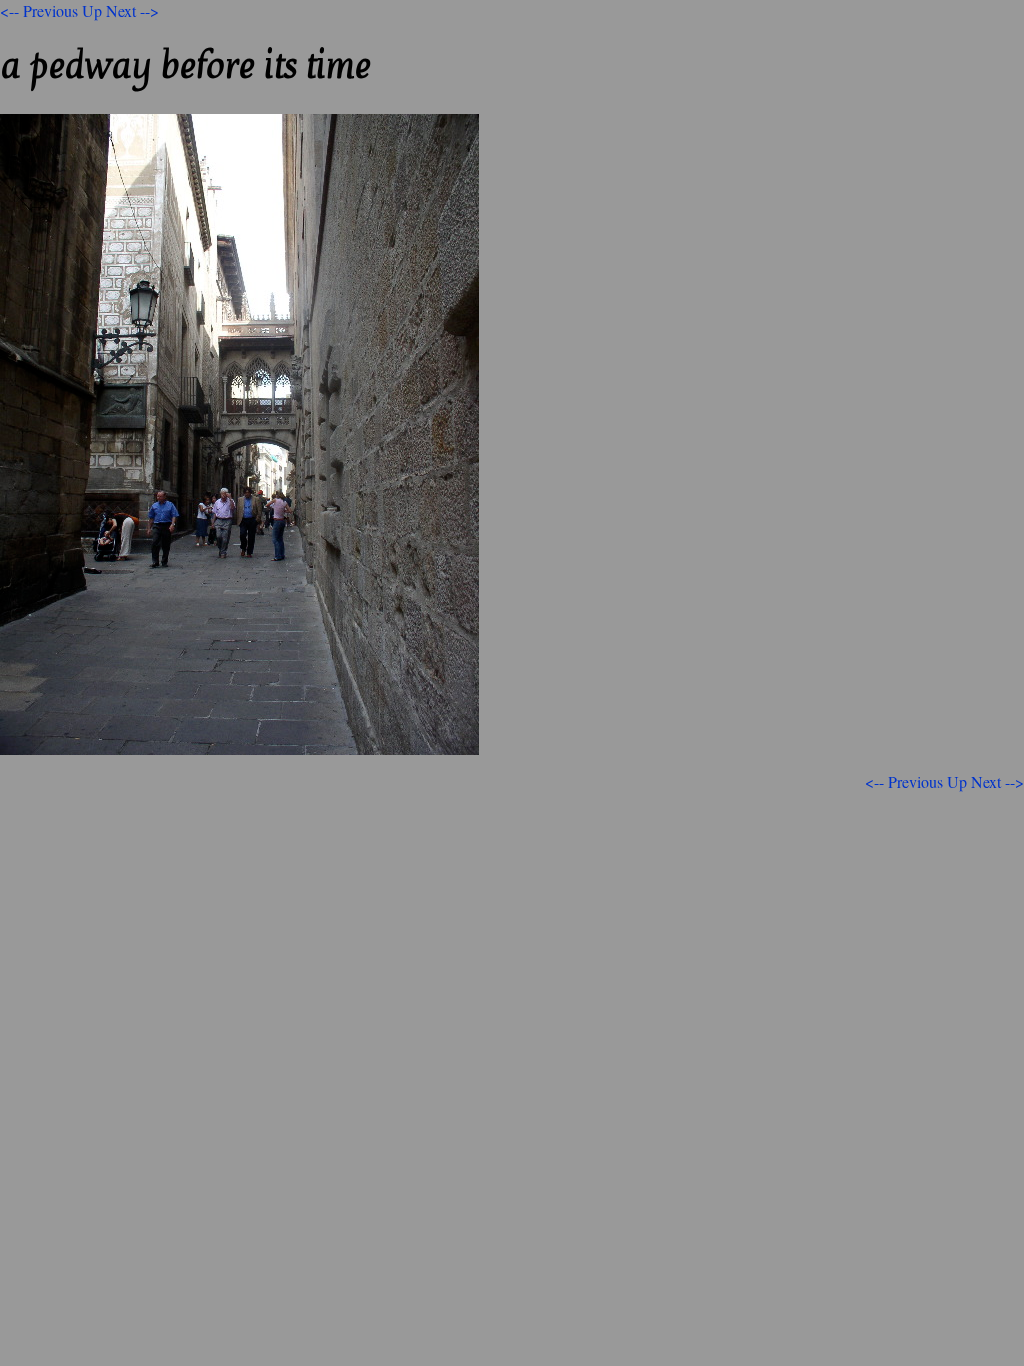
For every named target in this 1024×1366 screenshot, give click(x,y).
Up (92, 10)
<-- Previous (39, 10)
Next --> (132, 10)
